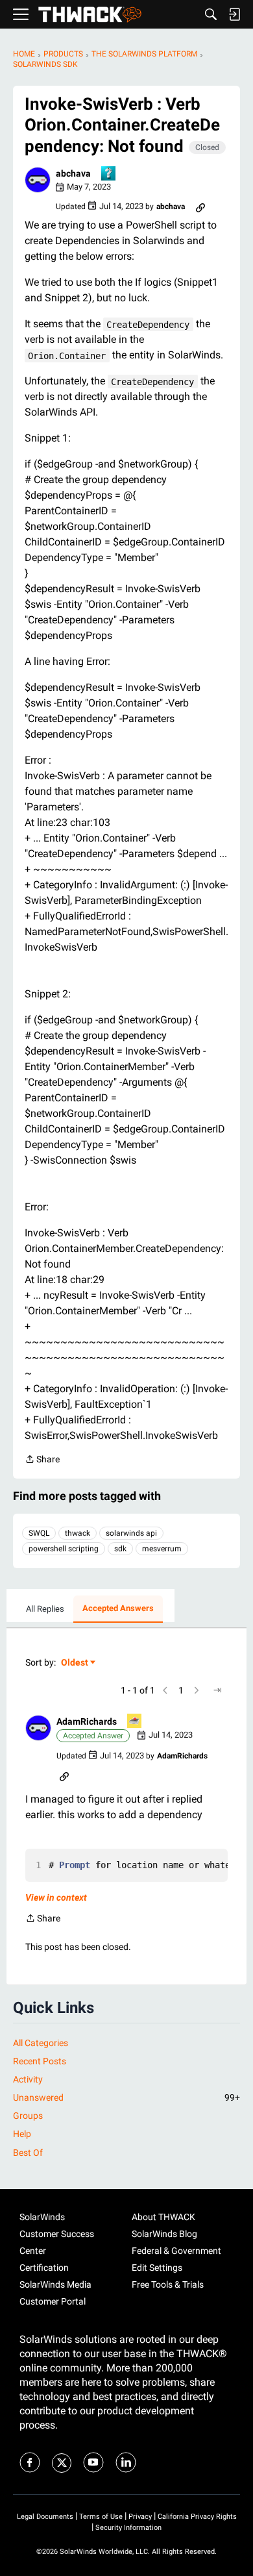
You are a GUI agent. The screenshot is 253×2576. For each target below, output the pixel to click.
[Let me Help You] (135, 1722)
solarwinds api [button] (131, 1533)
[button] (38, 180)
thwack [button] (78, 1533)
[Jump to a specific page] (217, 1690)
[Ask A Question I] (109, 174)
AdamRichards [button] (87, 1721)
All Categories (41, 2043)
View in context (56, 1897)
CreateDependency (148, 325)
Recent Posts (40, 2061)
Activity (28, 2079)
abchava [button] (73, 173)
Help (22, 2134)
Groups (28, 2116)
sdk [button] (120, 1549)
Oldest (75, 1663)
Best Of (28, 2153)
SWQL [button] (39, 1533)
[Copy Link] (200, 206)
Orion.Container (67, 356)
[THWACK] (90, 15)
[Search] (211, 14)
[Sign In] (234, 14)
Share (42, 1460)
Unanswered (126, 2097)
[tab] (45, 1609)
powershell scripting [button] (64, 1549)
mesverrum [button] (162, 1549)
